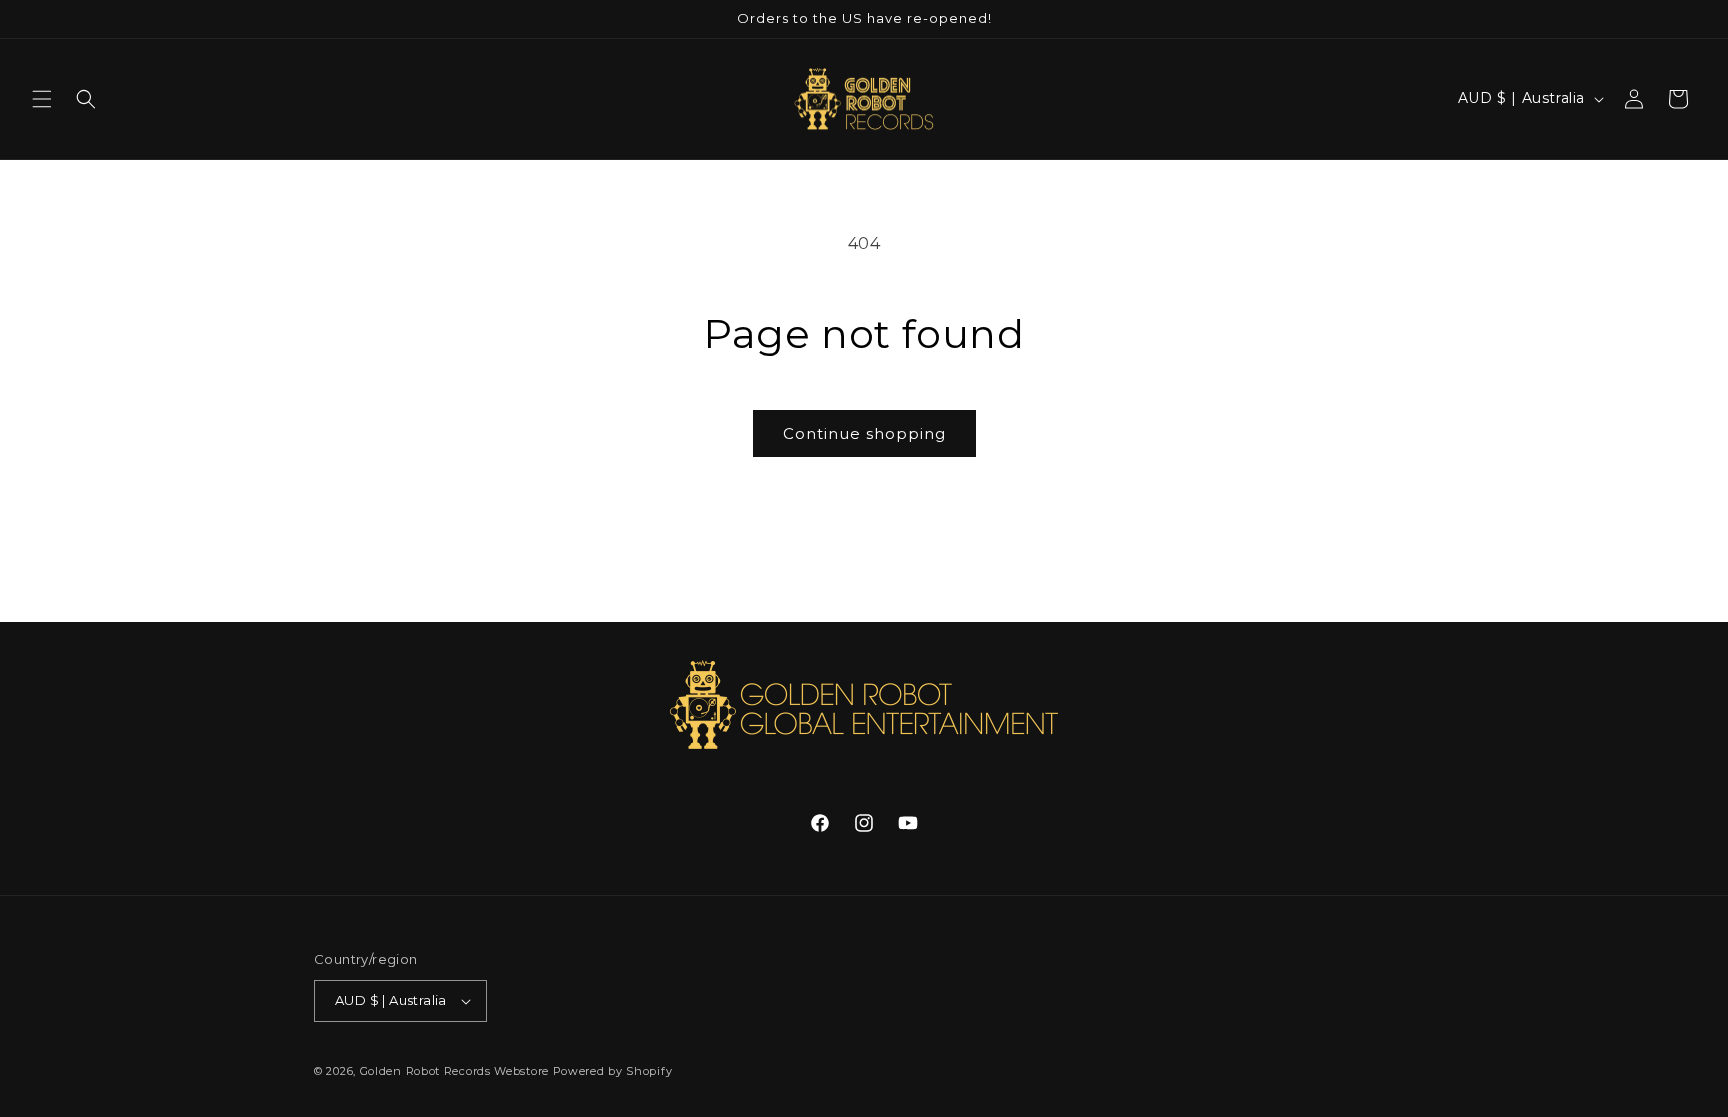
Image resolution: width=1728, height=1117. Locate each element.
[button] (42, 99)
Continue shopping (864, 433)
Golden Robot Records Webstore (454, 1071)
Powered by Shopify (613, 1071)
